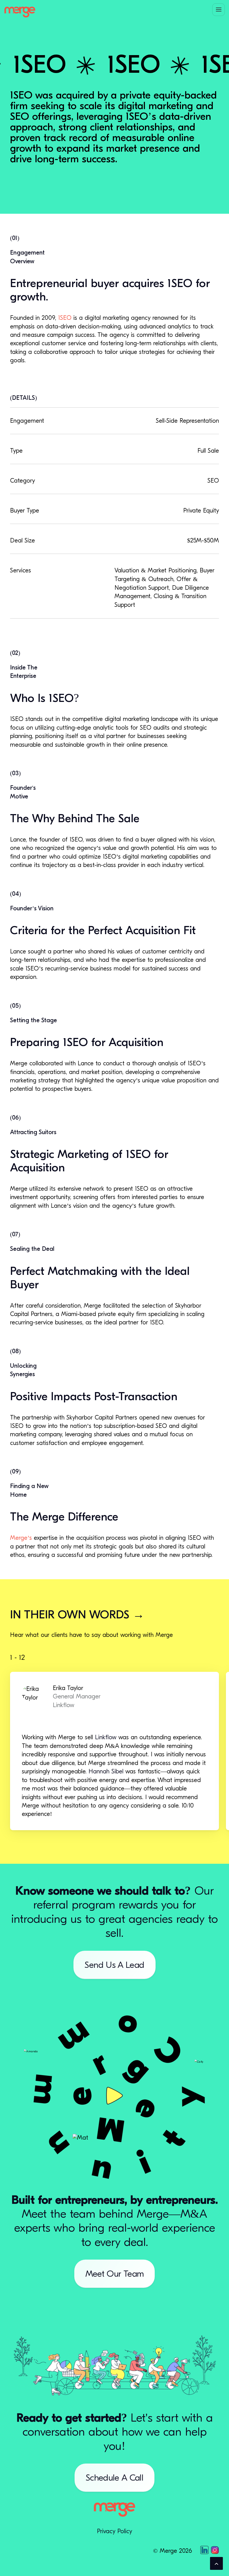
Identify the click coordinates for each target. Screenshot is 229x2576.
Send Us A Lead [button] (114, 1965)
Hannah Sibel (106, 1771)
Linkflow (106, 1737)
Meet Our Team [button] (115, 2274)
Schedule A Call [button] (115, 2478)
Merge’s (21, 1538)
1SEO (65, 318)
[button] (219, 10)
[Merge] (20, 12)
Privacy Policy (115, 2531)
